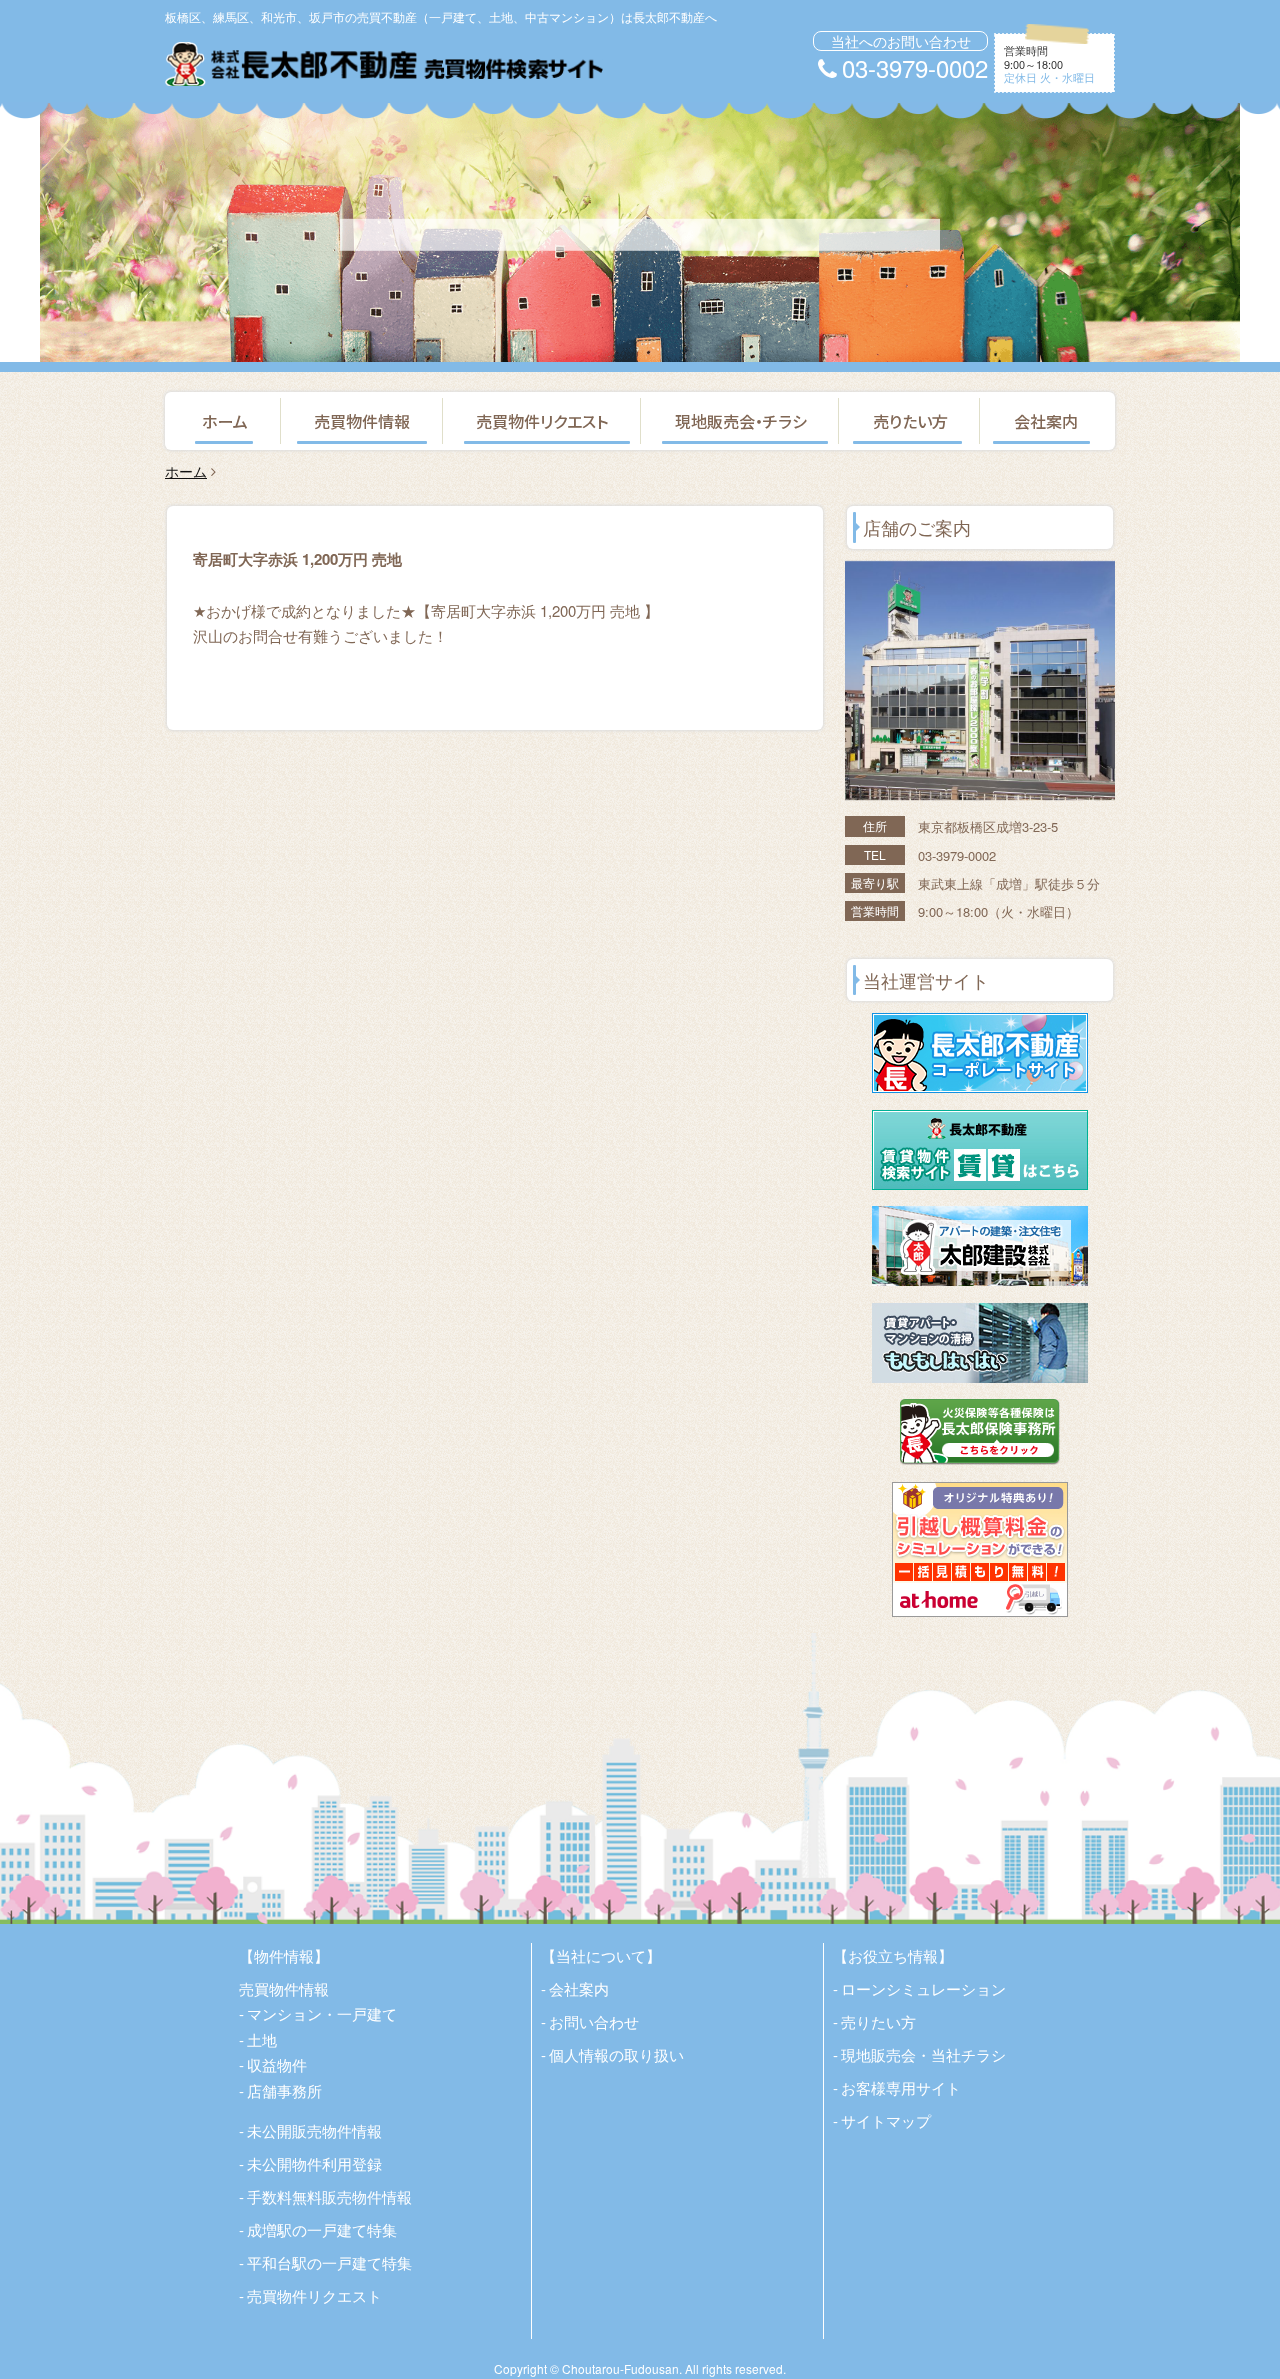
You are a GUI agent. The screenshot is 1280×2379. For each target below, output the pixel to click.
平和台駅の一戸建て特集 (329, 2262)
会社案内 (1046, 421)
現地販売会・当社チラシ (923, 2054)
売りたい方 (910, 421)
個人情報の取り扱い (616, 2054)
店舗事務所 (284, 2090)
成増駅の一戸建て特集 (322, 2229)
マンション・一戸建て (322, 2013)
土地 (262, 2039)
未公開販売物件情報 (314, 2130)
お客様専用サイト (901, 2087)
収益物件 (277, 2064)
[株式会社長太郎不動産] (384, 64)
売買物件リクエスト (542, 421)
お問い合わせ (594, 2021)
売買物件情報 (362, 421)
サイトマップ (886, 2120)
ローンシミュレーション (923, 1988)
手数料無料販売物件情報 (329, 2196)
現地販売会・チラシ (741, 421)
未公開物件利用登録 (314, 2163)
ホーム (225, 421)
